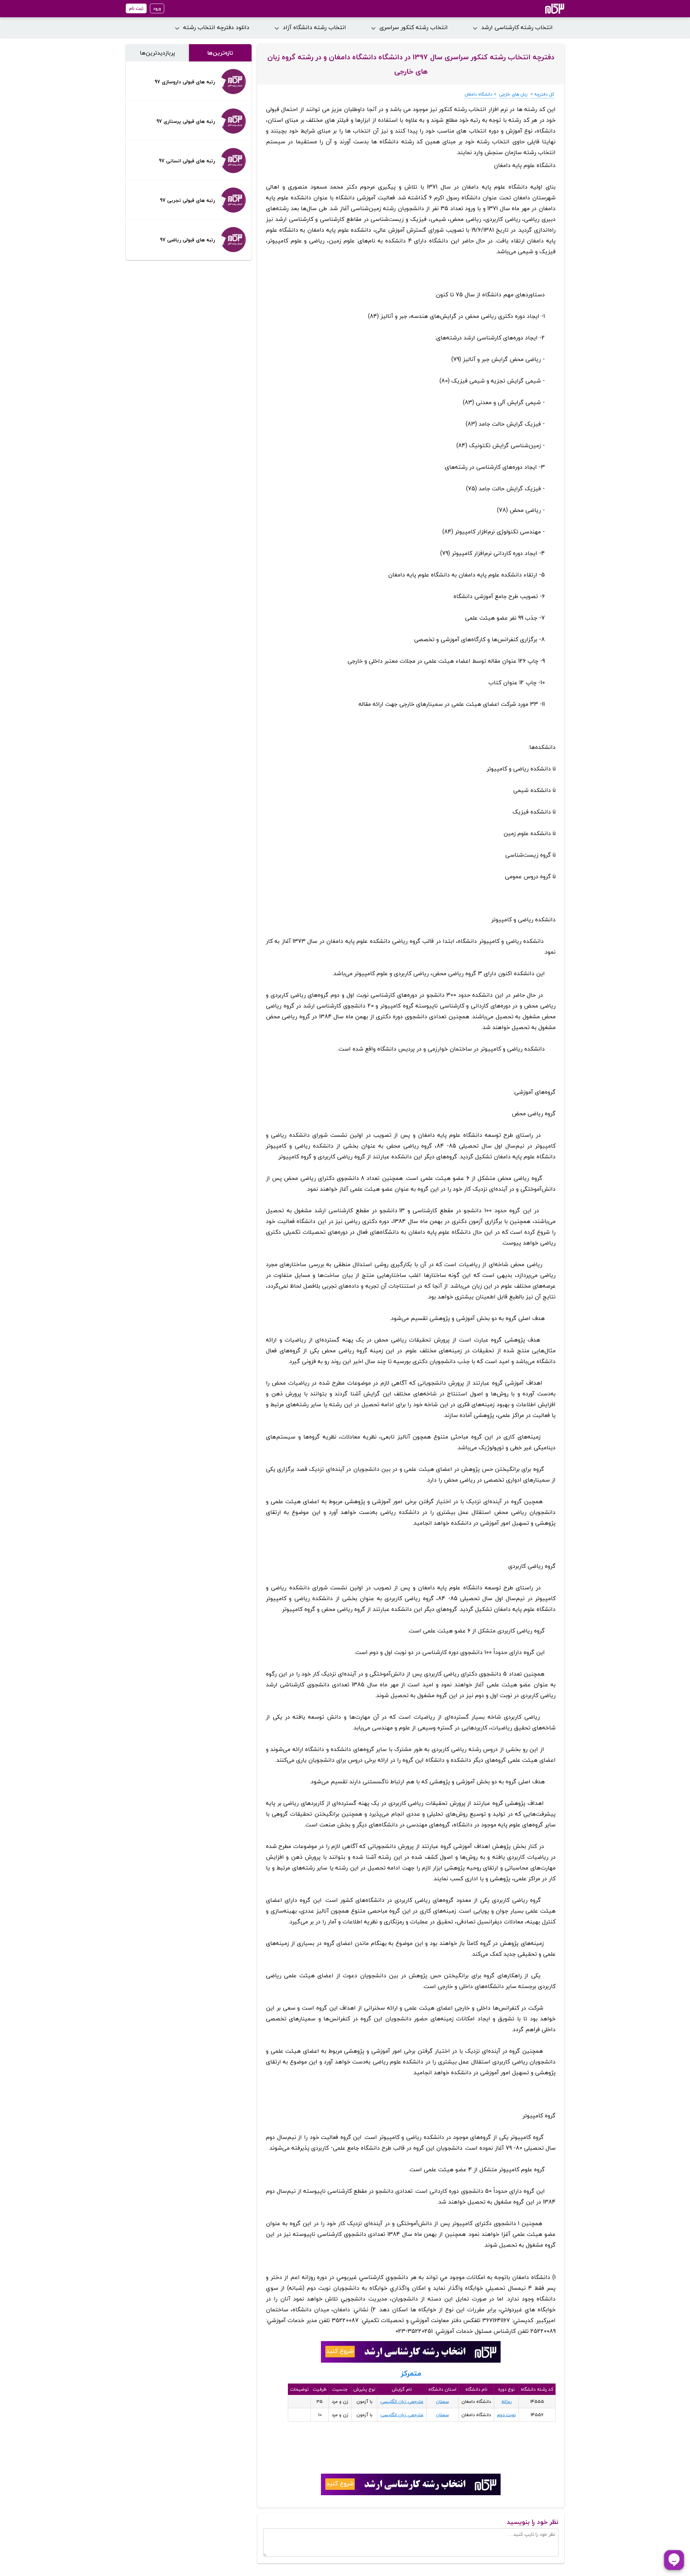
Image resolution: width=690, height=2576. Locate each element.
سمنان (442, 2401)
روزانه (507, 2401)
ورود (157, 8)
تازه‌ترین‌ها (220, 53)
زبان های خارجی (513, 94)
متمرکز (411, 2373)
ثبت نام (136, 8)
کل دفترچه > (542, 94)
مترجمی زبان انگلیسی (402, 2401)
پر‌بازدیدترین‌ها (157, 53)
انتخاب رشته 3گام (545, 9)
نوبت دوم (506, 2415)
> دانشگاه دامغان (480, 94)
